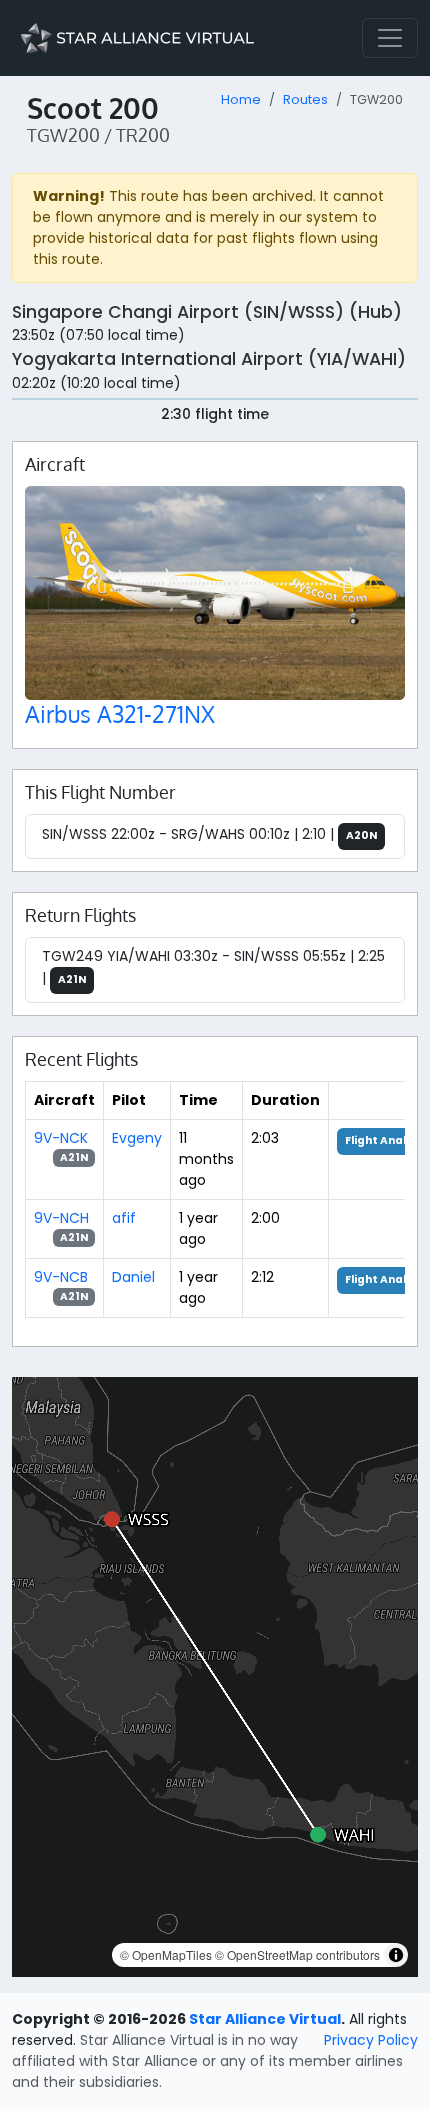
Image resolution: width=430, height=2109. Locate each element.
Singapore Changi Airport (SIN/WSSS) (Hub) (207, 312)
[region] (215, 1677)
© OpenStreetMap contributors (297, 1954)
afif (124, 1218)
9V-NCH (61, 1218)
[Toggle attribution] (396, 1955)
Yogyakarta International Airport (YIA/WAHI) (209, 359)
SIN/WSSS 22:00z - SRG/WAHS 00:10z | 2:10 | (209, 834)
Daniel (133, 1277)
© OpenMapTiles (166, 1954)
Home (241, 99)
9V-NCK (61, 1138)
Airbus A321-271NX (120, 714)
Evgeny (137, 1138)
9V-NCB (61, 1277)
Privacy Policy (371, 2040)
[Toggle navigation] (390, 38)
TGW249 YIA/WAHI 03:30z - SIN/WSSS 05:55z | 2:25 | (213, 967)
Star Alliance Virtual (265, 2019)
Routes (305, 99)
